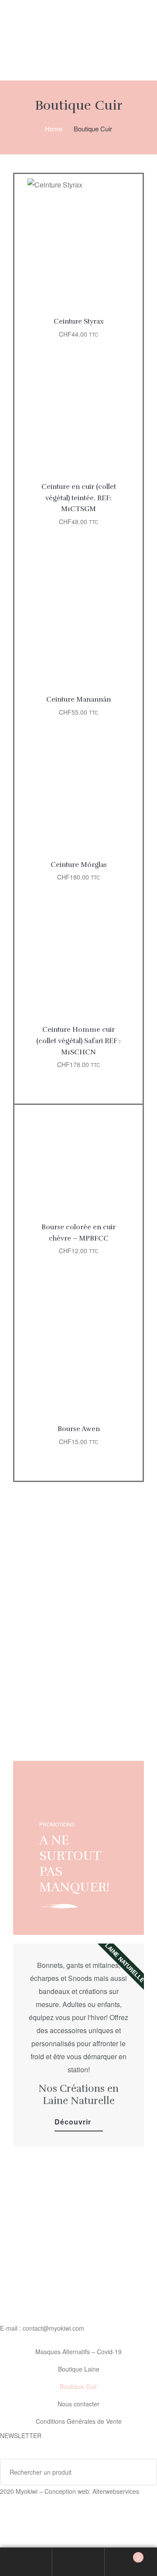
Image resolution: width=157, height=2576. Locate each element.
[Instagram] (58, 2508)
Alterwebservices (116, 2491)
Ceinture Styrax (79, 321)
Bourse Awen (79, 1429)
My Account (26, 2562)
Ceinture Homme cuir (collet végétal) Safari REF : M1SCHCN (78, 1041)
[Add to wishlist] (116, 191)
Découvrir (73, 2122)
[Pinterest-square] (82, 2508)
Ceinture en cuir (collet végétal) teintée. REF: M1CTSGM (79, 498)
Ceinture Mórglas (79, 865)
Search (78, 2562)
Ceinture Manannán (78, 699)
